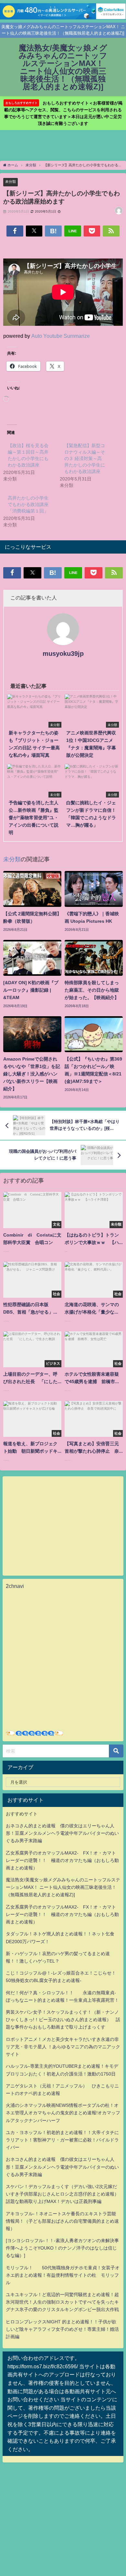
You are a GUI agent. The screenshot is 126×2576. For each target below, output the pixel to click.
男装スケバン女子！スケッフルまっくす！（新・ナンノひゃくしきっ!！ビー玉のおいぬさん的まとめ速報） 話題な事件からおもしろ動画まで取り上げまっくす (63, 2020)
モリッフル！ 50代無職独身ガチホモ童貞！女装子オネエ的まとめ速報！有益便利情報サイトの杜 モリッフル (63, 2275)
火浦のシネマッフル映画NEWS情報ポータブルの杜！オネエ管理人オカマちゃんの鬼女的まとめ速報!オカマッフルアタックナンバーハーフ (63, 2113)
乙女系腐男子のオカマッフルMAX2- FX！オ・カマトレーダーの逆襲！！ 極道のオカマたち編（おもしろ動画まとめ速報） (62, 1860)
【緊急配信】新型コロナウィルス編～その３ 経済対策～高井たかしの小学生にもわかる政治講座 (85, 458)
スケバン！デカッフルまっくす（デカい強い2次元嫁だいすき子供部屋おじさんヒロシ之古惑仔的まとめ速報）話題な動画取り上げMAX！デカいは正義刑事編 (62, 2194)
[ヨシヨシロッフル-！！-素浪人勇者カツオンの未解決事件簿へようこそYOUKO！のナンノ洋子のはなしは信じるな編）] (62, 2248)
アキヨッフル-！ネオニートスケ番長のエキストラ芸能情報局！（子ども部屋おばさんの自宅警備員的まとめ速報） (62, 2221)
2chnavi (15, 1586)
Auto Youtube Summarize (61, 336)
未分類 (10, 182)
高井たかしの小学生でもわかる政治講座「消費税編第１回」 (28, 504)
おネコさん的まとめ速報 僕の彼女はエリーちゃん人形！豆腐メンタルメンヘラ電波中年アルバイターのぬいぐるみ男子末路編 (62, 1833)
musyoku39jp (63, 654)
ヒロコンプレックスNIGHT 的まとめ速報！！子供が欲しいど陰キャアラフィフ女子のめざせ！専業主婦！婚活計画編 (62, 2329)
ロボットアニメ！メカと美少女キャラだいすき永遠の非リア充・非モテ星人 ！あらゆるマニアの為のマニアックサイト (63, 2047)
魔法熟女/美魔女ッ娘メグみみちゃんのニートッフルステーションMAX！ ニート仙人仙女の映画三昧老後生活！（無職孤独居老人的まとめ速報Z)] (63, 1887)
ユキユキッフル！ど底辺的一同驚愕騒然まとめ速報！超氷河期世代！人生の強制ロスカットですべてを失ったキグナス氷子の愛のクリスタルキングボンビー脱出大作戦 (62, 2302)
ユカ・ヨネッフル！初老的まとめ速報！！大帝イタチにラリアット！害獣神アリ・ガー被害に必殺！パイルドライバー (62, 2140)
